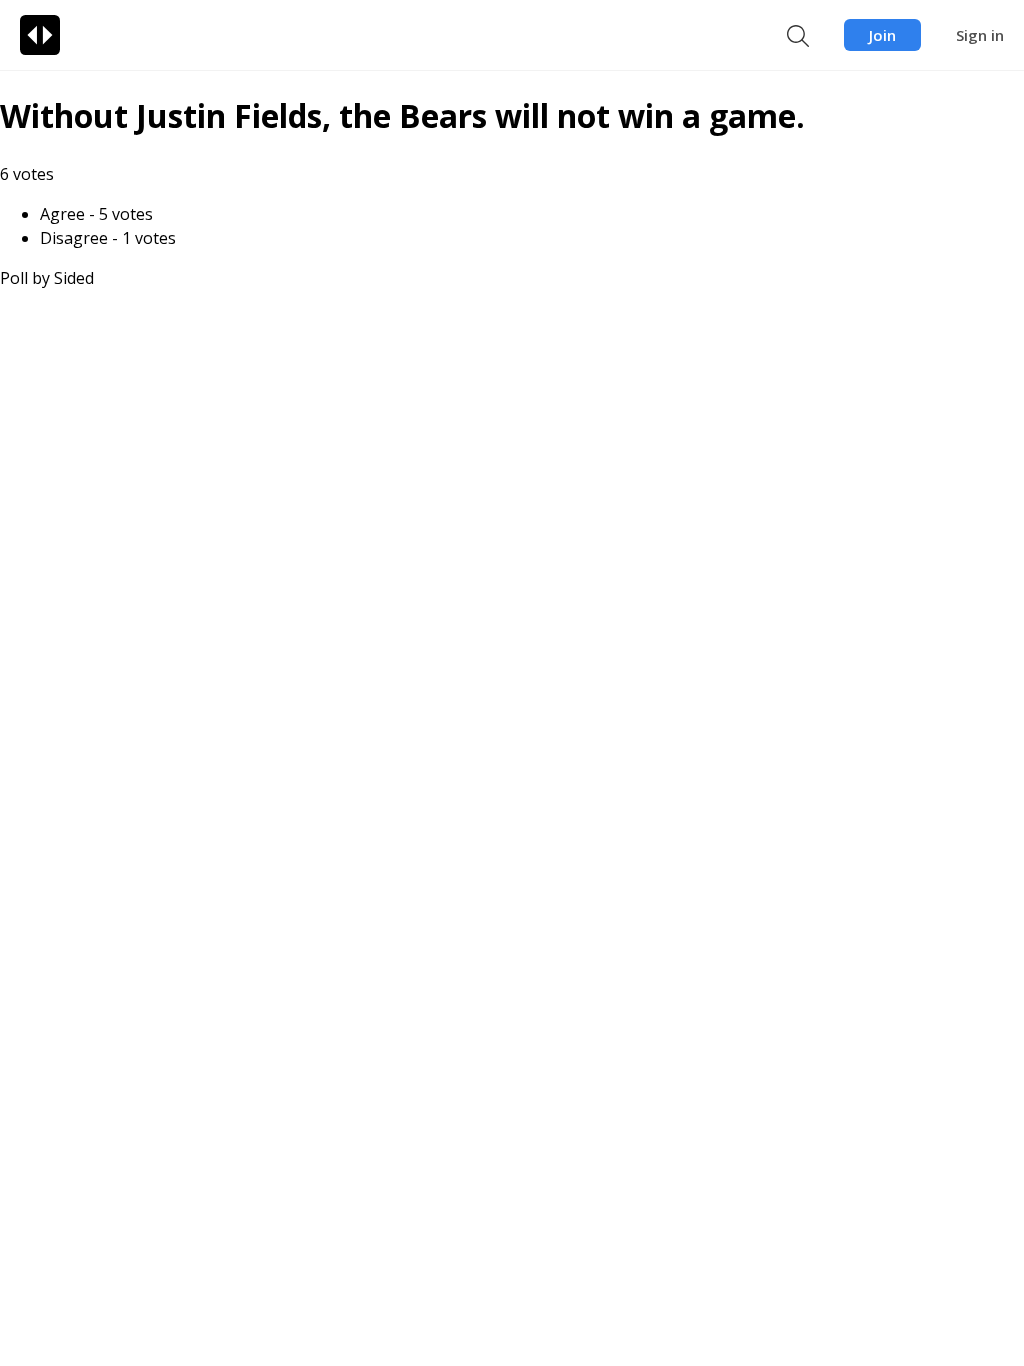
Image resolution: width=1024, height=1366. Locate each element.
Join (882, 35)
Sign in (980, 35)
